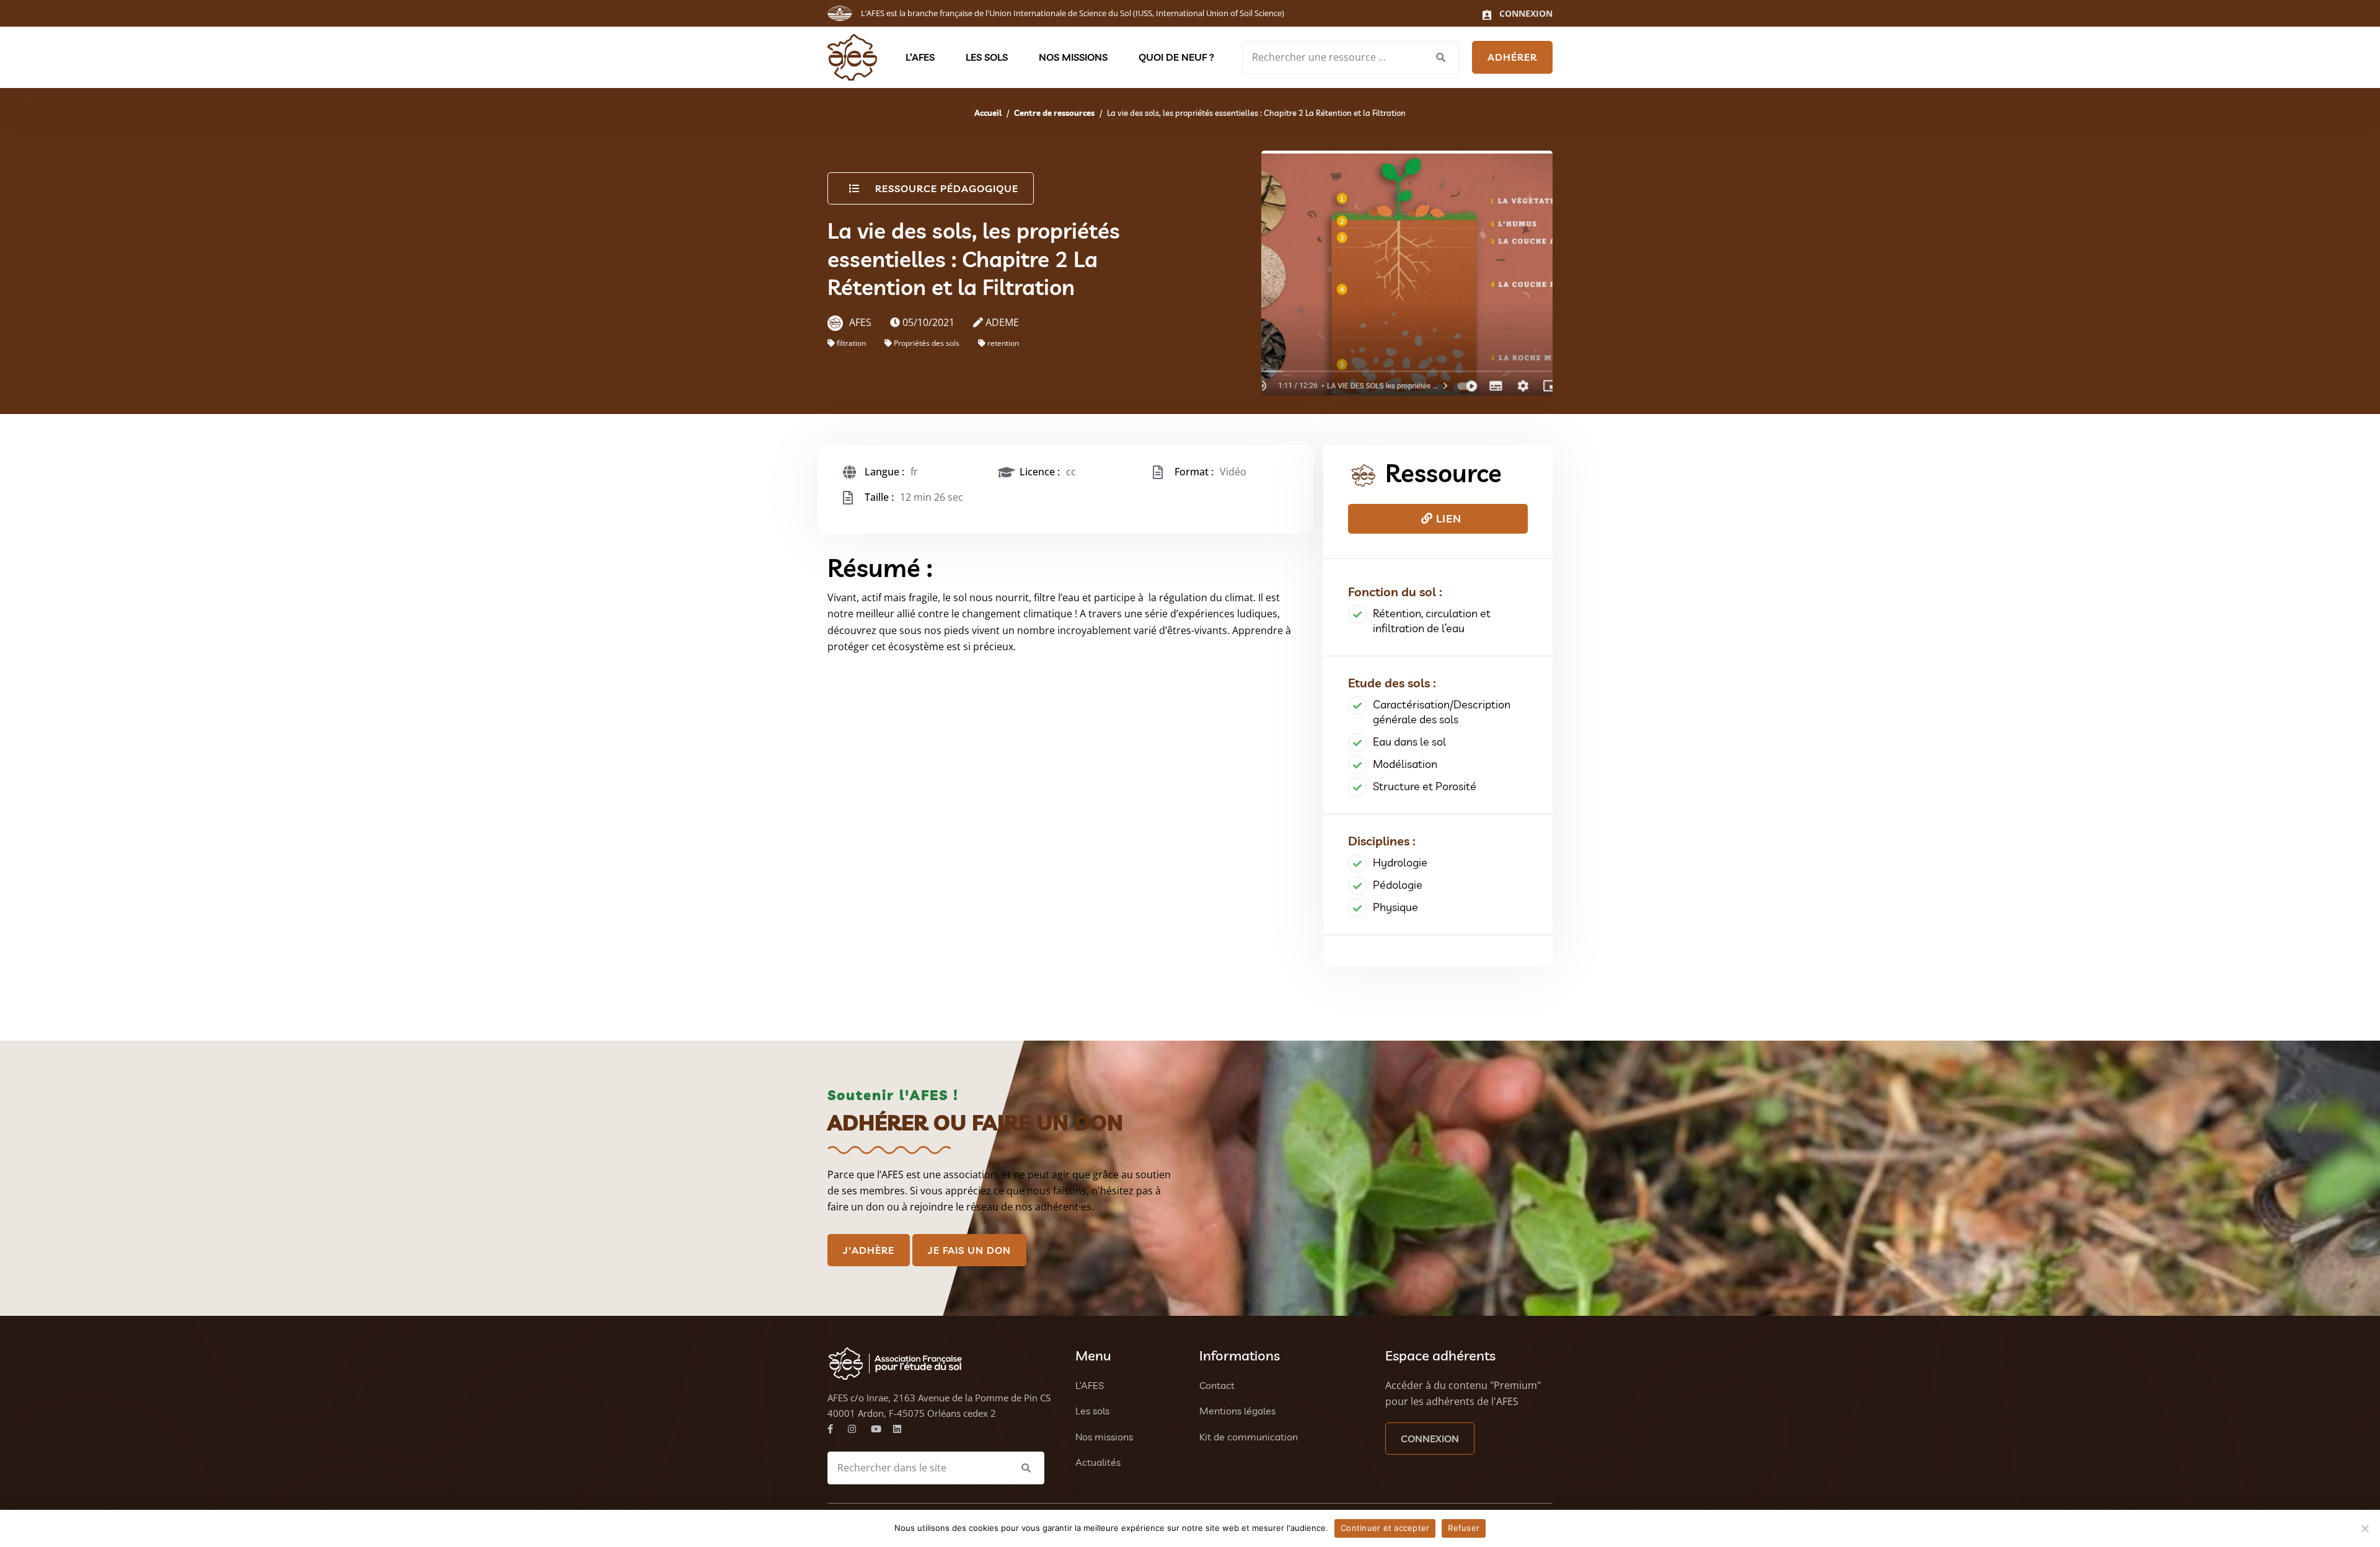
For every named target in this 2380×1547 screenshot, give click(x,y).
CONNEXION (1430, 1439)
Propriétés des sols (927, 343)
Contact (1217, 1385)
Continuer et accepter (1385, 1528)
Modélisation (1405, 764)
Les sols (987, 57)
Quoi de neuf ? (1176, 57)
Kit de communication (1249, 1437)
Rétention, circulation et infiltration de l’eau (1432, 621)
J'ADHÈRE (869, 1250)
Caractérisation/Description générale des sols (1442, 712)
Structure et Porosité (1425, 786)
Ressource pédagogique (947, 188)
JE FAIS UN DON (969, 1250)
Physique (1395, 907)
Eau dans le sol (1409, 742)
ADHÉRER (1512, 57)
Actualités (1098, 1462)
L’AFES (920, 57)
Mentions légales (1237, 1411)
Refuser (1464, 1528)
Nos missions (1073, 57)
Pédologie (1398, 885)
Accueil (988, 113)
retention (1003, 343)
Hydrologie (1400, 862)
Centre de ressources (1054, 113)
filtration (851, 343)
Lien (1447, 518)
